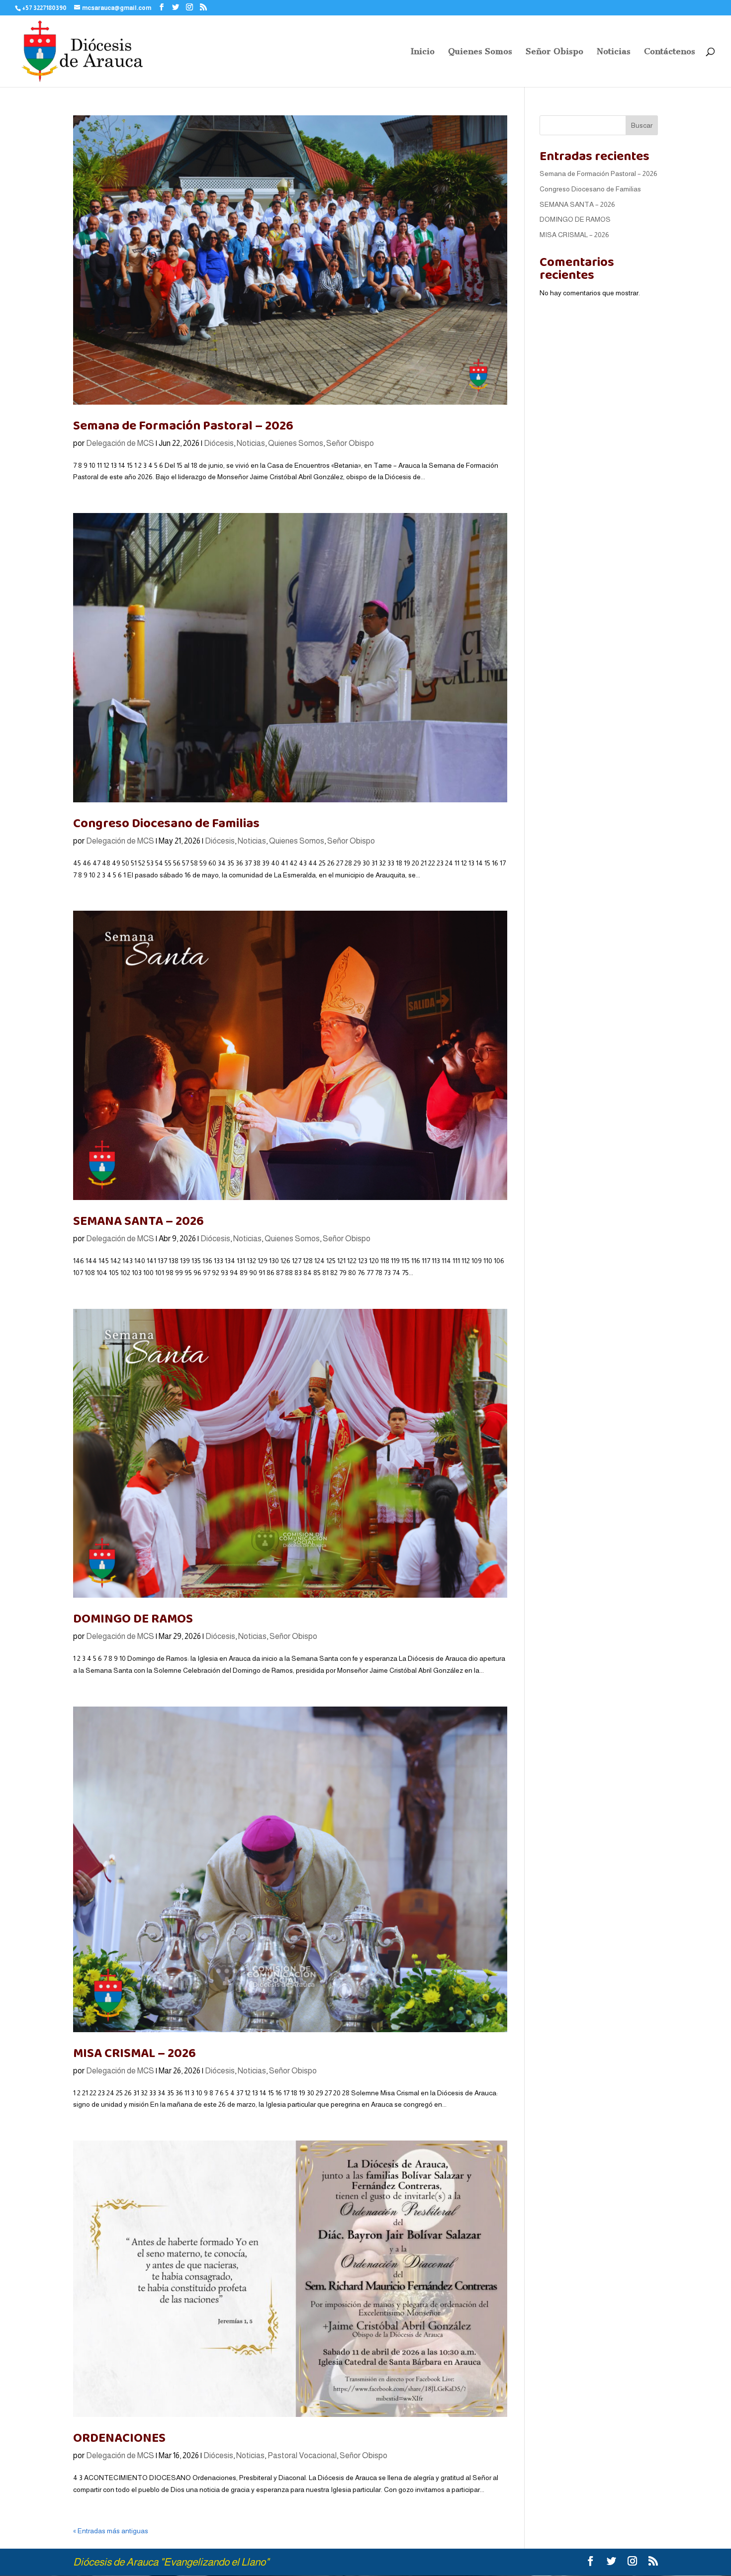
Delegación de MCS (120, 443)
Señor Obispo (554, 52)
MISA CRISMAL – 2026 (135, 2053)
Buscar (642, 125)
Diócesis (219, 443)
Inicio (423, 52)
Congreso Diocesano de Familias (166, 823)
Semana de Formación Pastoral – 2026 (183, 426)
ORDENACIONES (119, 2438)
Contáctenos (670, 52)
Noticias (614, 52)
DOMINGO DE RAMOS (133, 1619)
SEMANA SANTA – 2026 (138, 1221)
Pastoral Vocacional (302, 2455)
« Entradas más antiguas (111, 2531)
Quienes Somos (480, 52)
